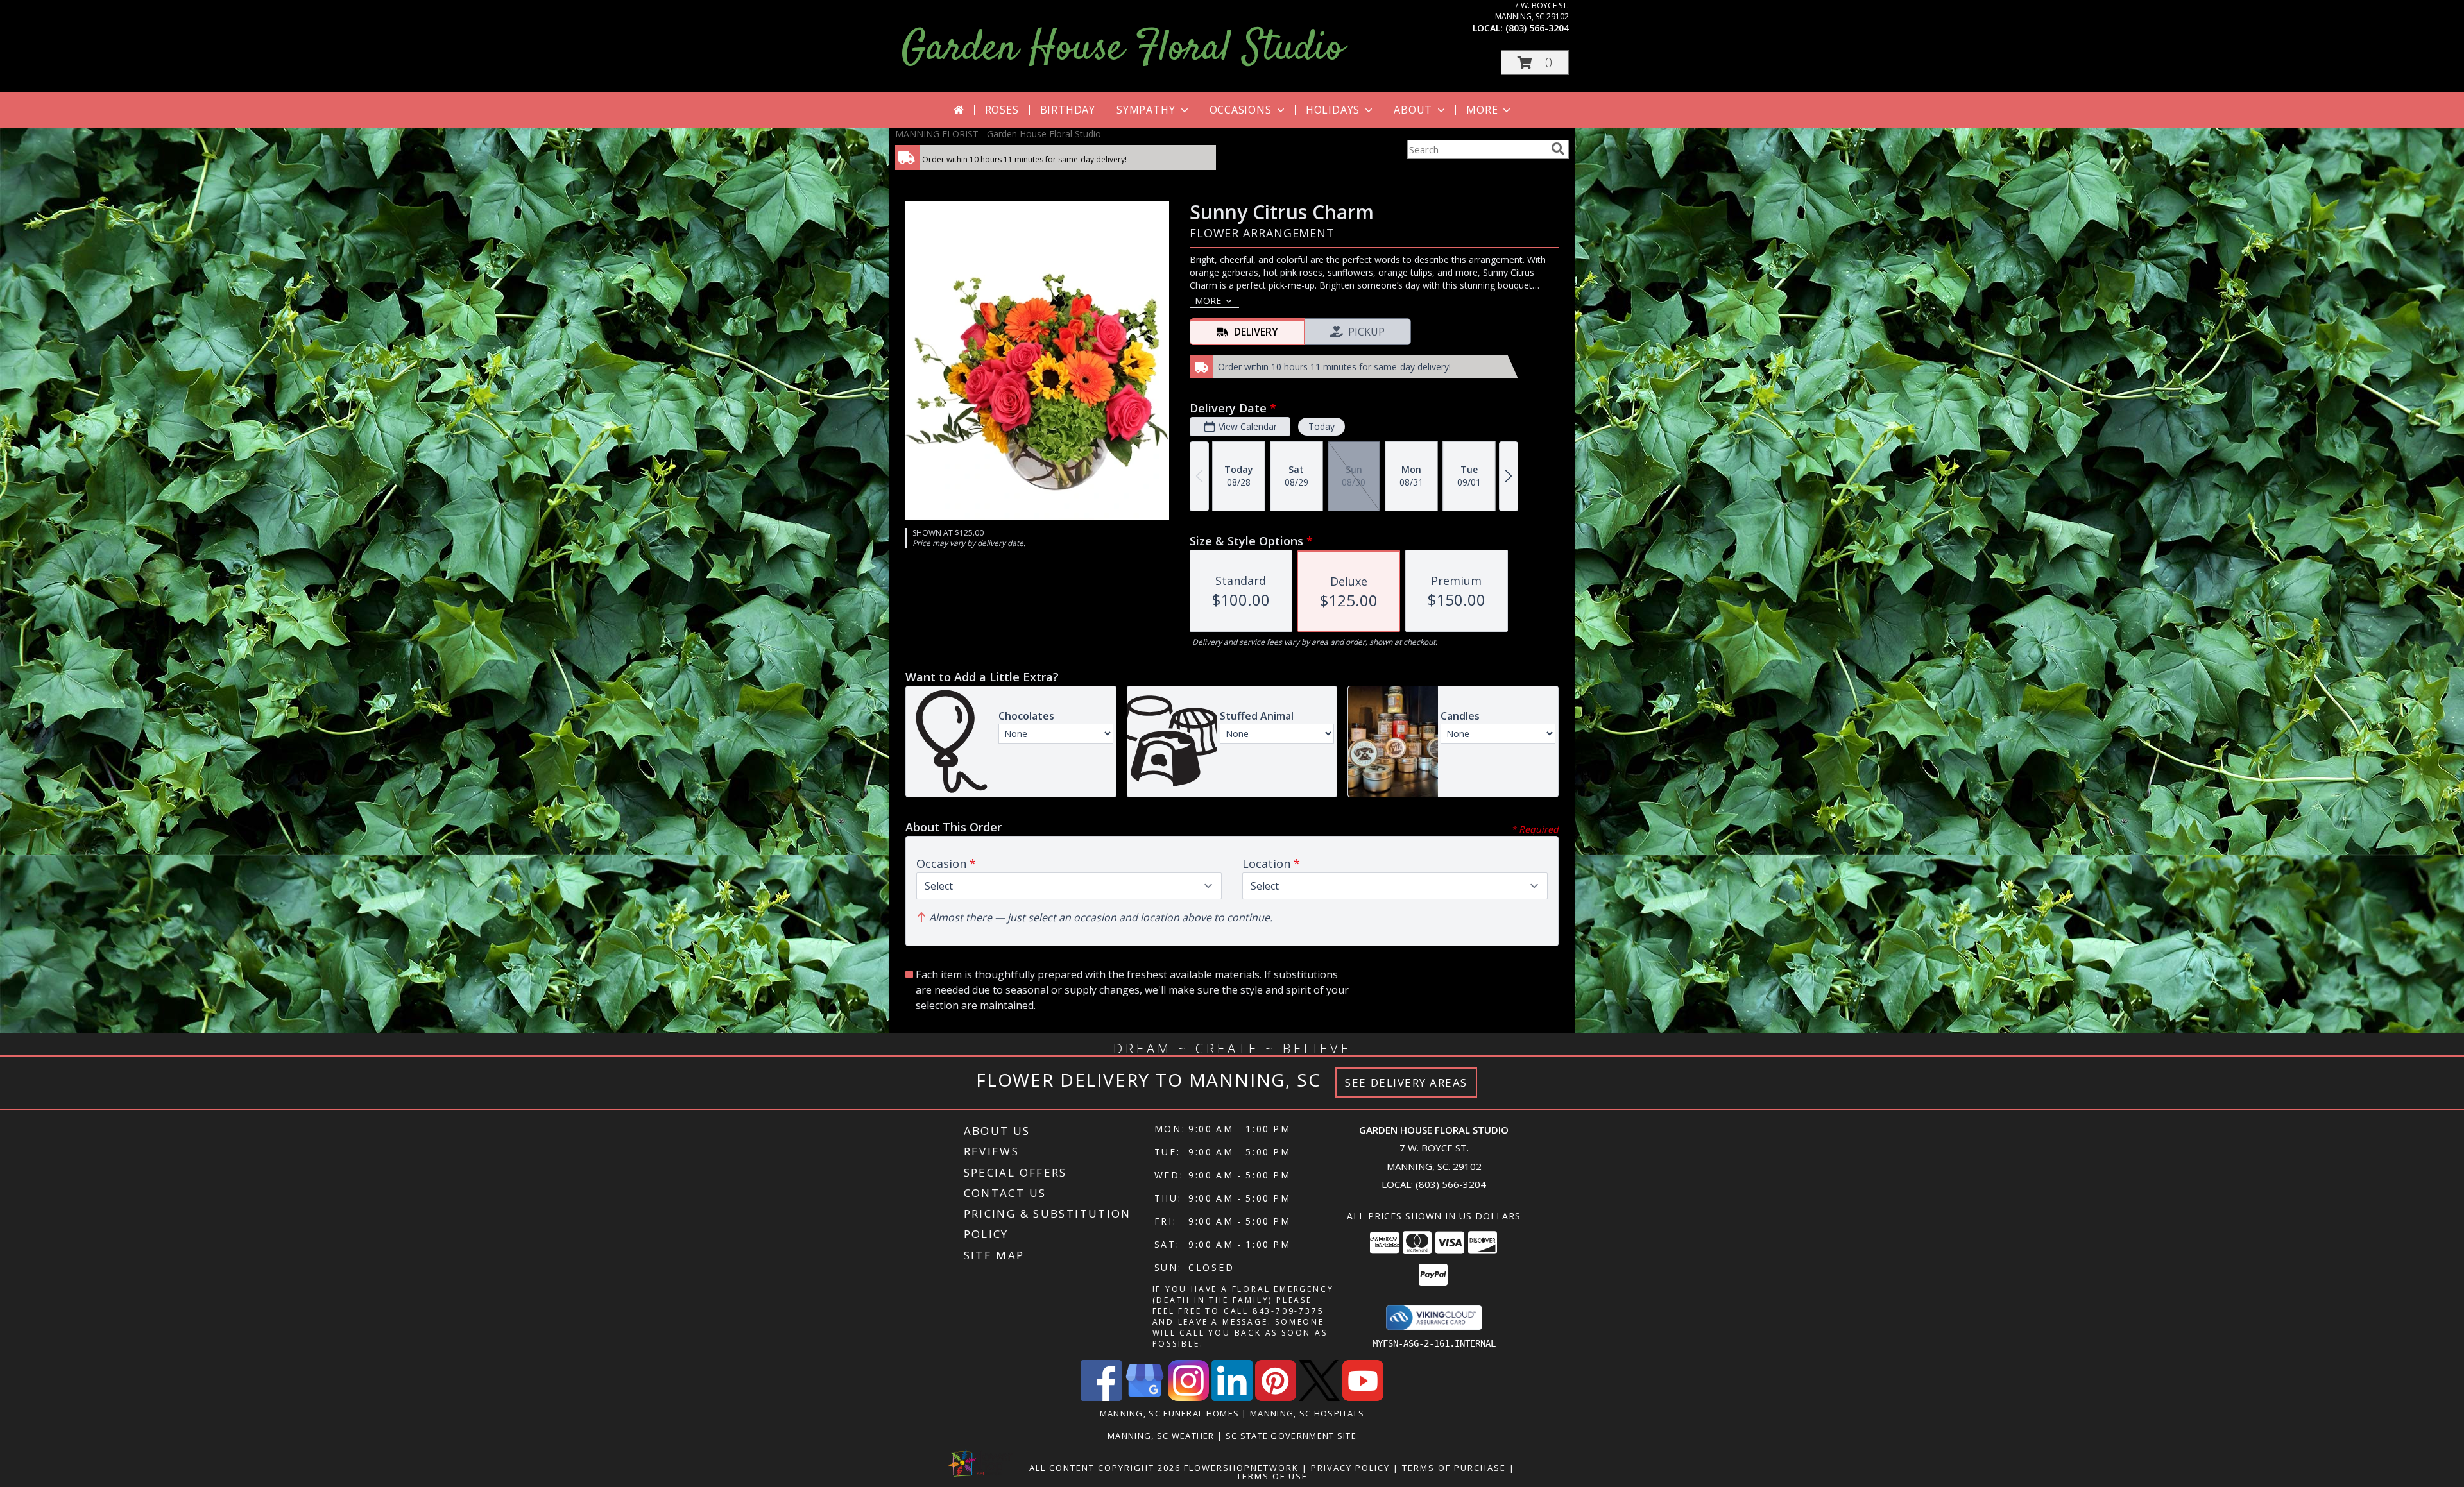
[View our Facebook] (1101, 1398)
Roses (1002, 110)
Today (1322, 426)
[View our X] (1319, 1398)
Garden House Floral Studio (1123, 49)
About (1413, 110)
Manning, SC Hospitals (1307, 1413)
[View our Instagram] (1188, 1398)
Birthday (1068, 110)
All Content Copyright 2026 (1105, 1468)
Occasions (1241, 110)
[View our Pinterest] (1276, 1398)
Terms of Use (1272, 1476)
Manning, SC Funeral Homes (1170, 1413)
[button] (1535, 63)
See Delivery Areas (1406, 1083)
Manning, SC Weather (1161, 1436)
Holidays (1333, 110)
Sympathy (1146, 110)
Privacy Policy (1350, 1468)
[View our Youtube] (1363, 1398)
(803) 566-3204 (1537, 28)
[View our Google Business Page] (1145, 1398)
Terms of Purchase (1454, 1468)
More (1482, 110)
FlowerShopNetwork (1241, 1468)
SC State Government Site (1291, 1436)
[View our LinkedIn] (1232, 1398)
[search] (1558, 149)
